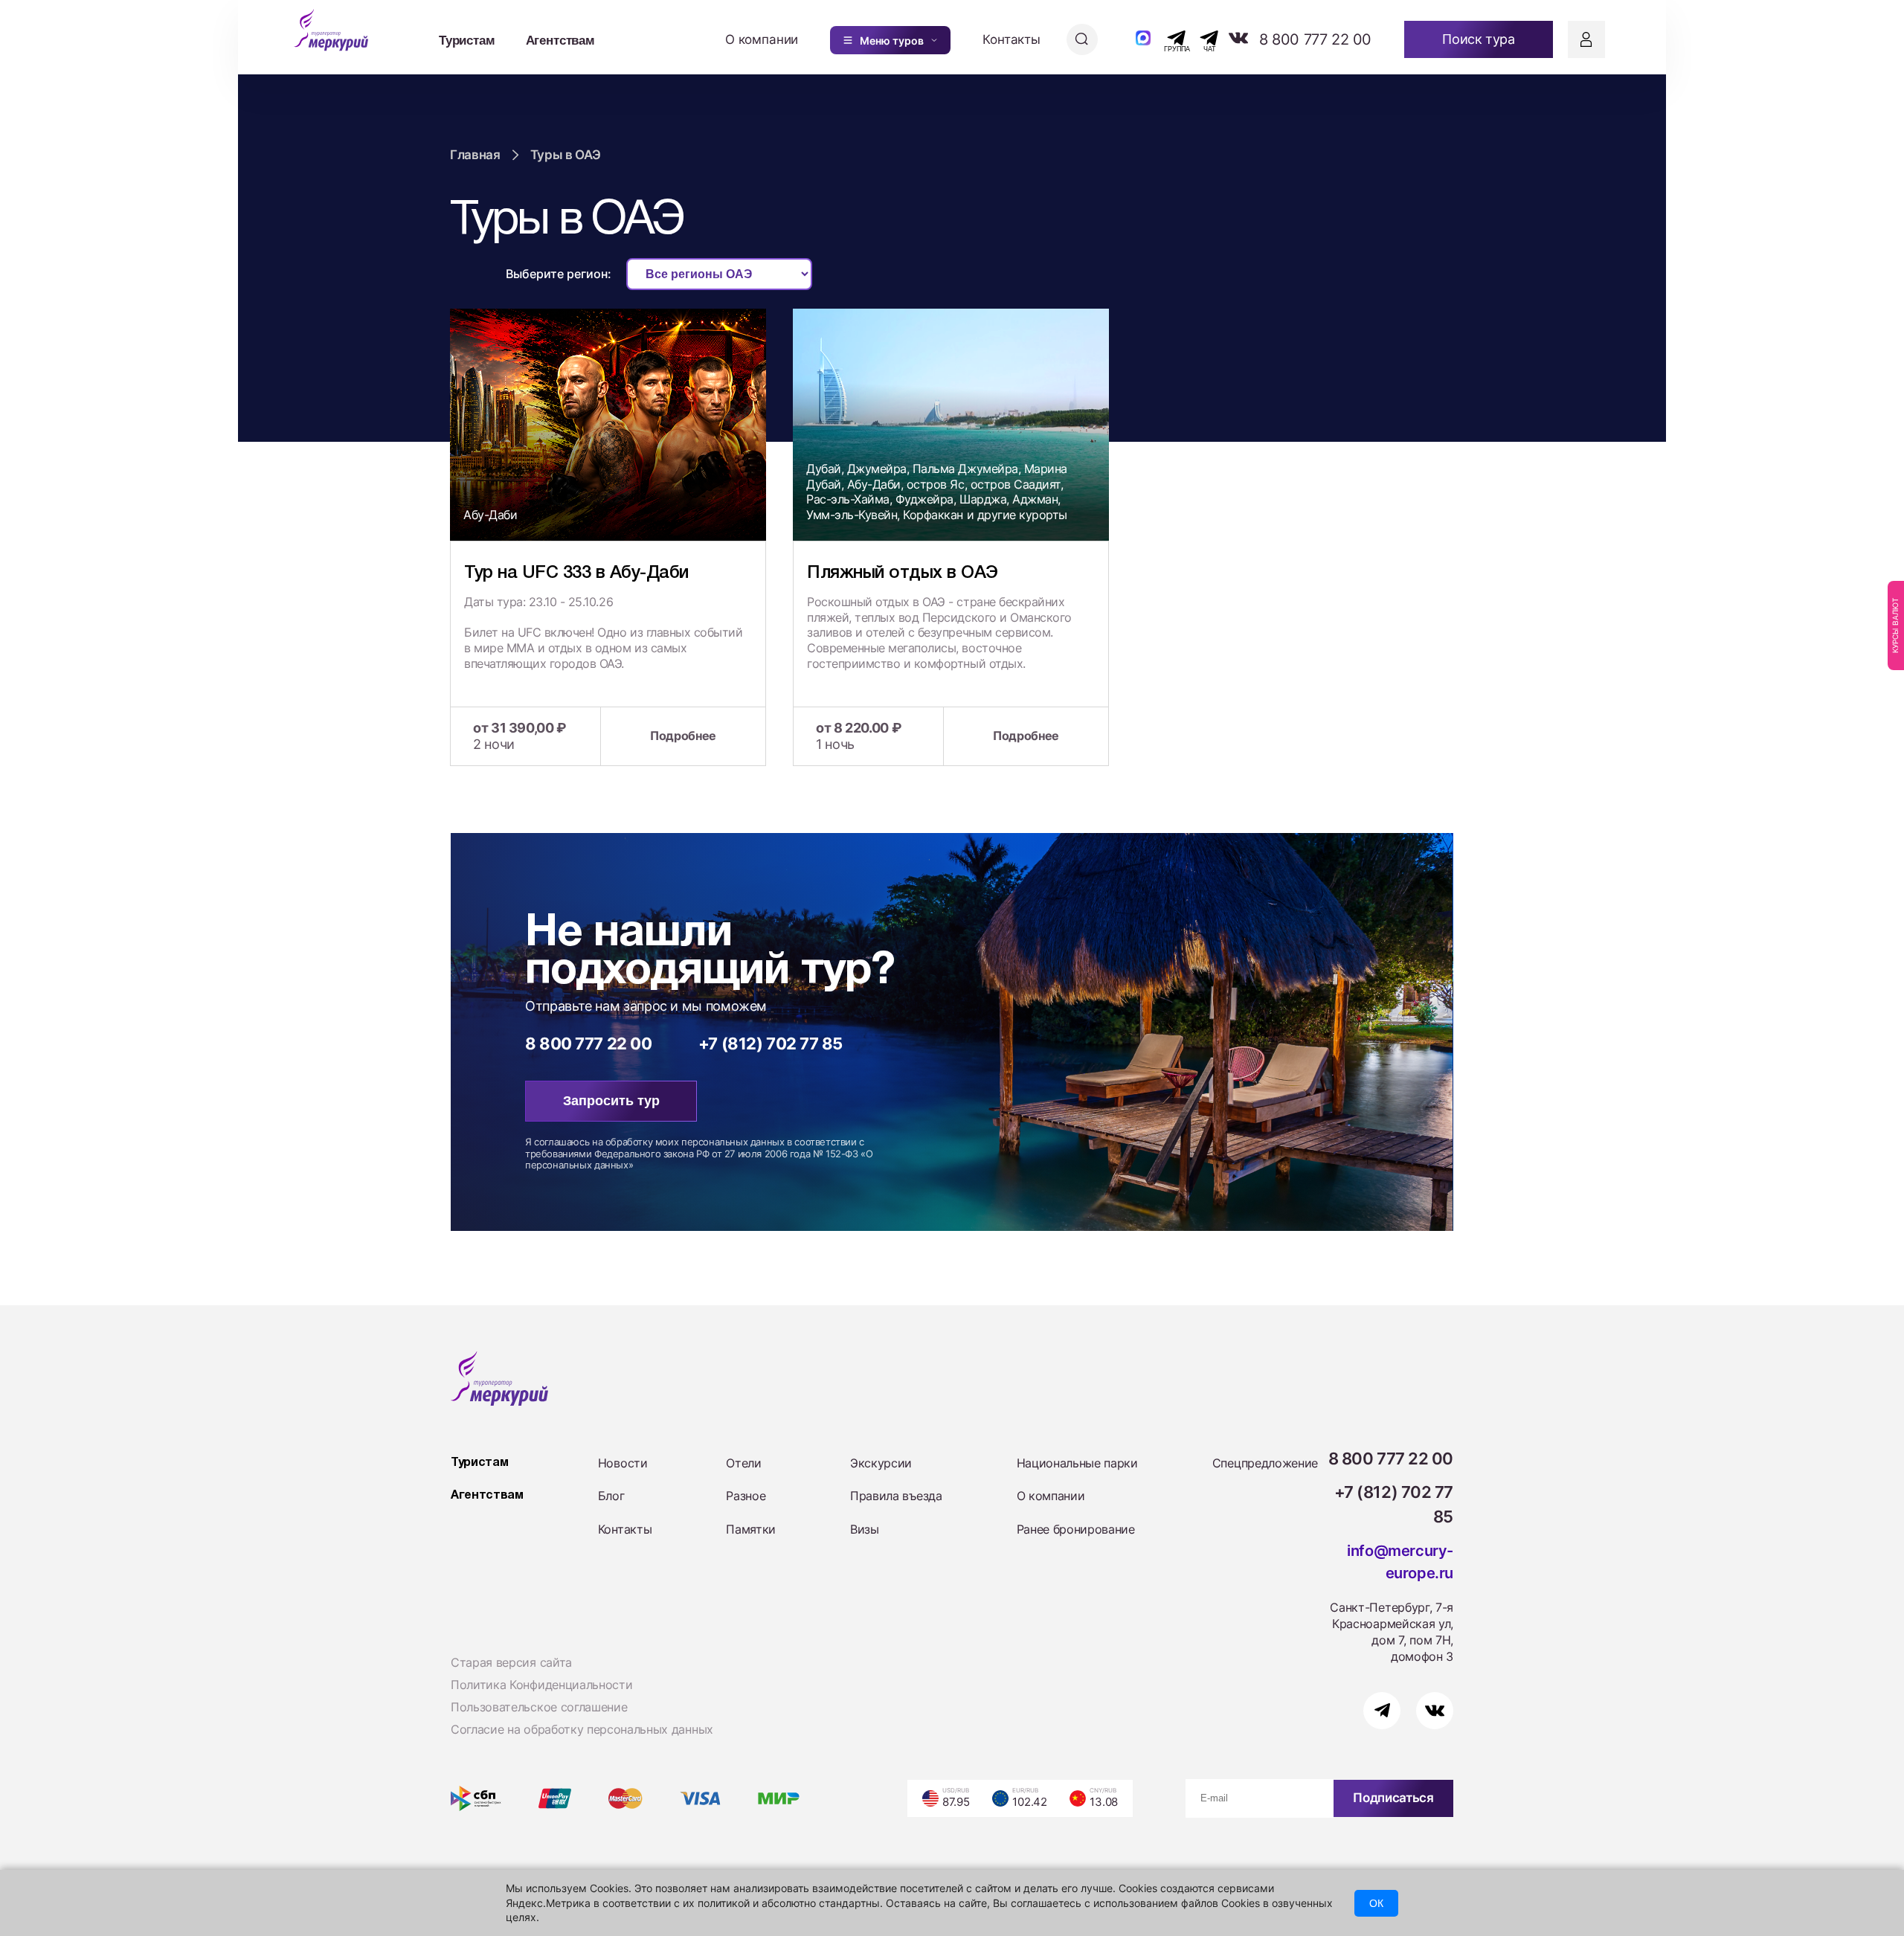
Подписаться (1393, 1798)
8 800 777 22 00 (1315, 39)
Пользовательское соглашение (539, 1707)
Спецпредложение (1265, 1463)
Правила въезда (896, 1496)
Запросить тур (611, 1101)
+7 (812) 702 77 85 (771, 1043)
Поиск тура (1478, 39)
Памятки (751, 1529)
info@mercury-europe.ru (1400, 1562)
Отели (743, 1463)
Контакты (1011, 39)
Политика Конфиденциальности (541, 1685)
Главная (475, 155)
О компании (762, 39)
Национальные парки (1077, 1463)
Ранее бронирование (1076, 1529)
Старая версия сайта (511, 1662)
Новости (623, 1463)
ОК (1376, 1903)
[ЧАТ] (1201, 38)
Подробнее (683, 736)
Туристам (467, 39)
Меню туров (892, 41)
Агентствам (560, 39)
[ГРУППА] (1164, 38)
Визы (865, 1529)
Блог (611, 1496)
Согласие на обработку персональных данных (582, 1729)
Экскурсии (881, 1463)
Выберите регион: (559, 274)
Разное (746, 1496)
